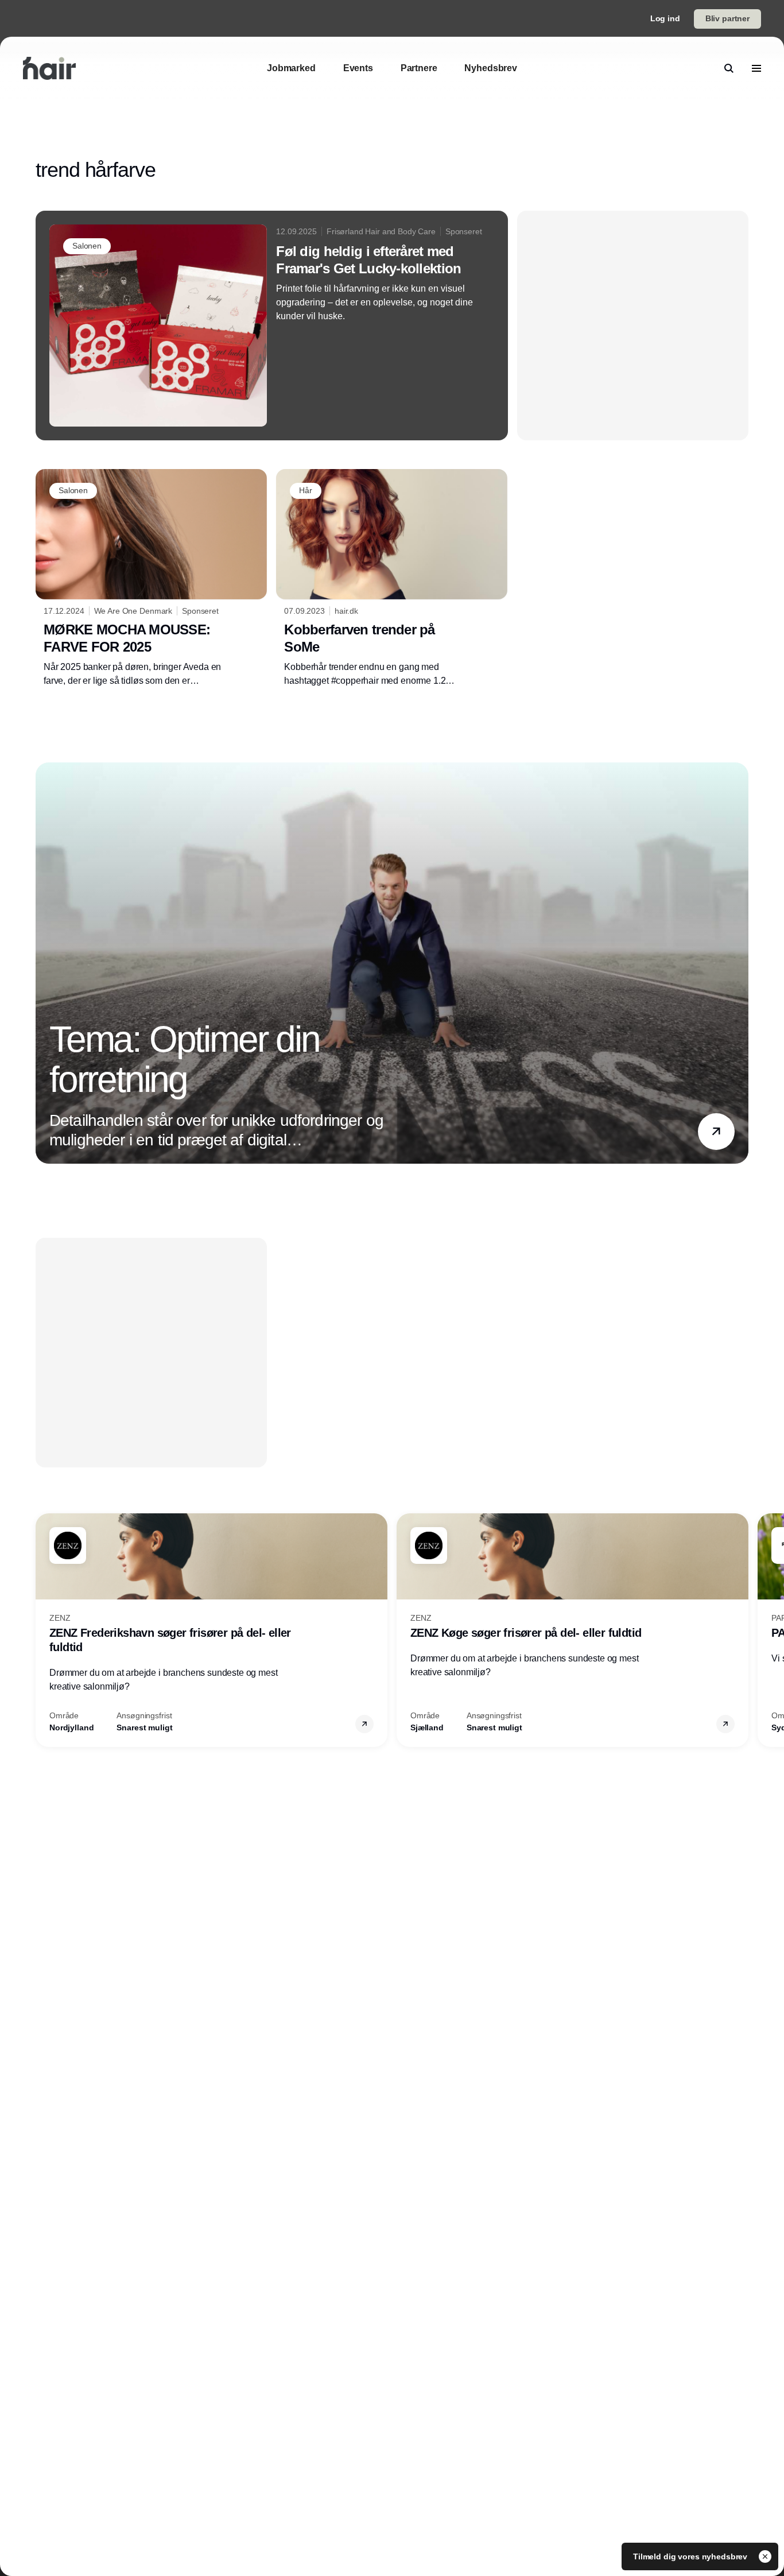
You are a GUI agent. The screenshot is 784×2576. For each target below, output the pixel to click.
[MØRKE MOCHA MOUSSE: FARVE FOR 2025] (151, 578)
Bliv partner (727, 18)
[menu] (756, 68)
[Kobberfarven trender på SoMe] (392, 578)
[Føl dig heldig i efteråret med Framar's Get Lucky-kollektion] (272, 326)
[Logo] (49, 68)
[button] (716, 1131)
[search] (729, 68)
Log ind (665, 18)
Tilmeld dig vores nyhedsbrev (691, 2556)
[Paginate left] (45, 963)
